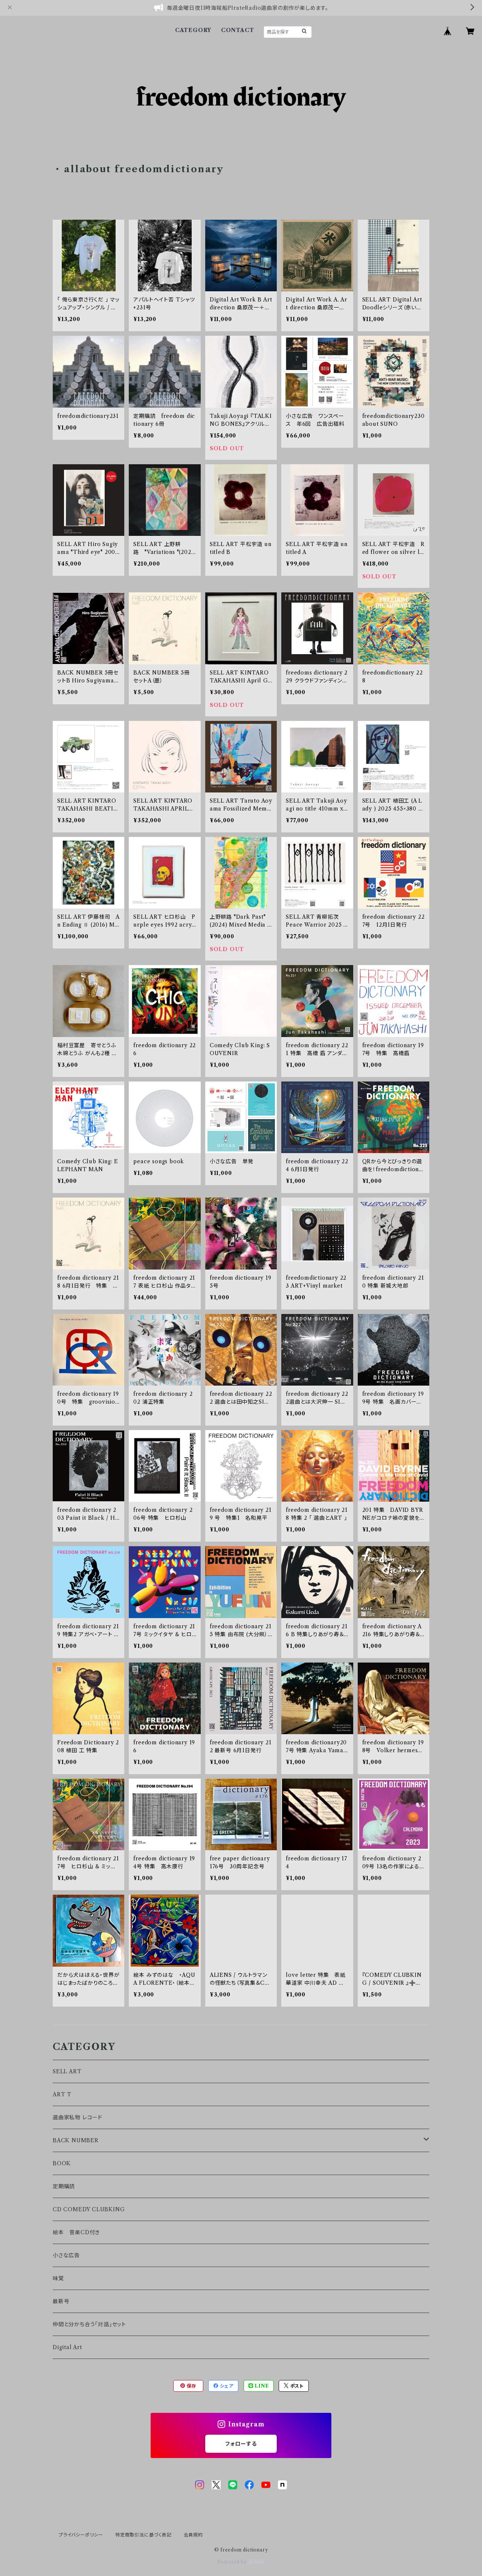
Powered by (233, 2562)
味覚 (58, 2278)
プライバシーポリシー (81, 2535)
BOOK (62, 2163)
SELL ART (67, 2071)
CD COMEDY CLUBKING (89, 2209)
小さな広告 (66, 2255)
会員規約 (193, 2535)
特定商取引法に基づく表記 (143, 2535)
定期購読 (64, 2186)
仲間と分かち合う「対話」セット (89, 2324)
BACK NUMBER (76, 2140)
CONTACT (238, 30)
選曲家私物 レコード (78, 2117)
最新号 (61, 2301)
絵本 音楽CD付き (76, 2232)
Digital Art (67, 2347)
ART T (62, 2094)
